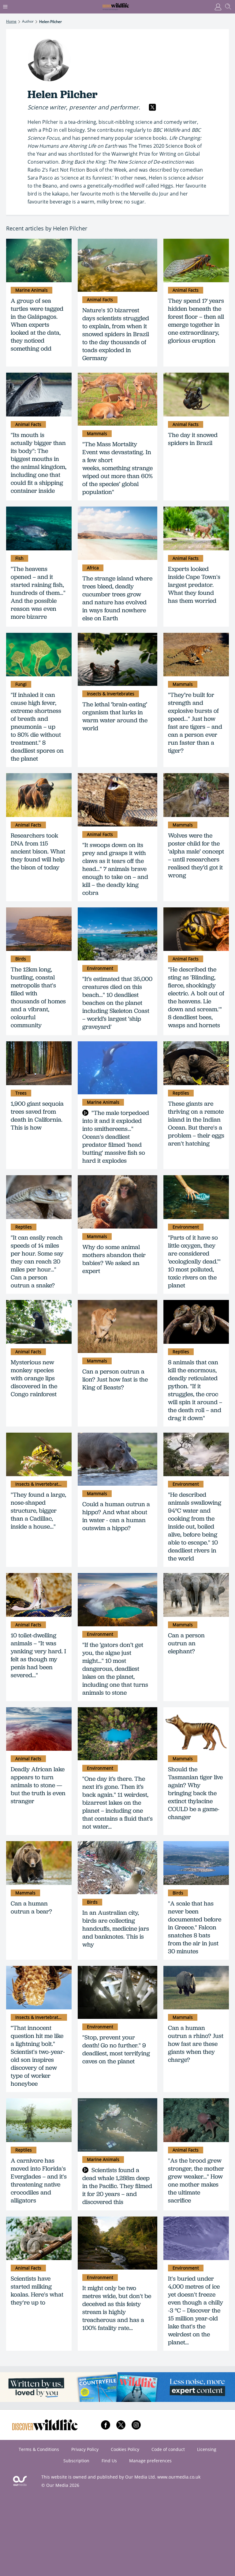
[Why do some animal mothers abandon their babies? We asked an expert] (117, 1202)
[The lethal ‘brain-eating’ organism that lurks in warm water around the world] (117, 659)
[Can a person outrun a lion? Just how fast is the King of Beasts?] (117, 1326)
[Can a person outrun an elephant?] (196, 1595)
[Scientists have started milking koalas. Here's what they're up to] (39, 2238)
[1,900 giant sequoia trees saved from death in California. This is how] (39, 1063)
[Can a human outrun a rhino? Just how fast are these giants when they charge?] (196, 1988)
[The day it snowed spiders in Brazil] (196, 395)
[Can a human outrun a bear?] (39, 1863)
